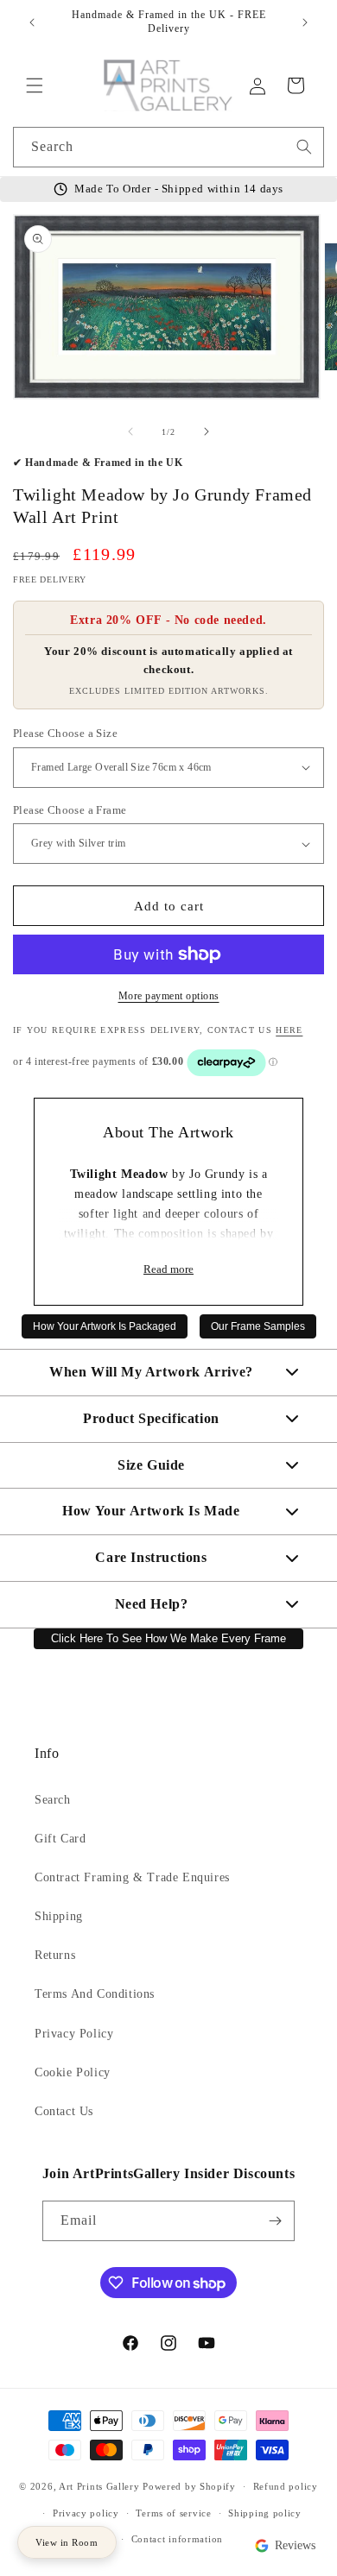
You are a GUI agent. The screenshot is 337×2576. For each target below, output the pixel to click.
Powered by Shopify (189, 2486)
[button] (35, 85)
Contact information (177, 2539)
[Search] (304, 147)
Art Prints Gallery (99, 2486)
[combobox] (168, 147)
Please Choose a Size (65, 733)
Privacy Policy (74, 2034)
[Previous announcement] (32, 22)
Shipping (59, 1916)
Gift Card (60, 1839)
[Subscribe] (275, 2221)
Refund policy (286, 2486)
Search (53, 1800)
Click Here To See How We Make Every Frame (168, 1639)
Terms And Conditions (95, 1994)
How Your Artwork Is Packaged (105, 1326)
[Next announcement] (305, 22)
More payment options (169, 996)
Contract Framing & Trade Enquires (132, 1877)
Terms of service (173, 2513)
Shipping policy (265, 2513)
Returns (55, 1955)
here (289, 1030)
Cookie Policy (73, 2072)
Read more (168, 1269)
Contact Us (64, 2111)
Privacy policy (86, 2513)
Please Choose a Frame (70, 810)
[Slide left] (130, 431)
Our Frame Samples (258, 1326)
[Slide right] (207, 431)
